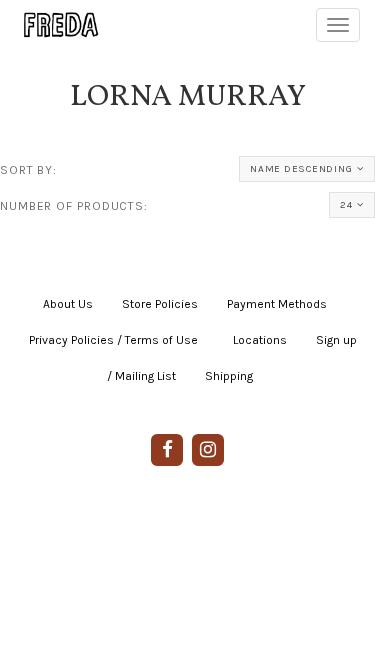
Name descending (301, 169)
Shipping (229, 376)
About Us (68, 304)
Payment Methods (277, 304)
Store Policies (160, 304)
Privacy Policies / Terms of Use (113, 340)
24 (346, 205)
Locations (260, 340)
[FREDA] (52, 25)
